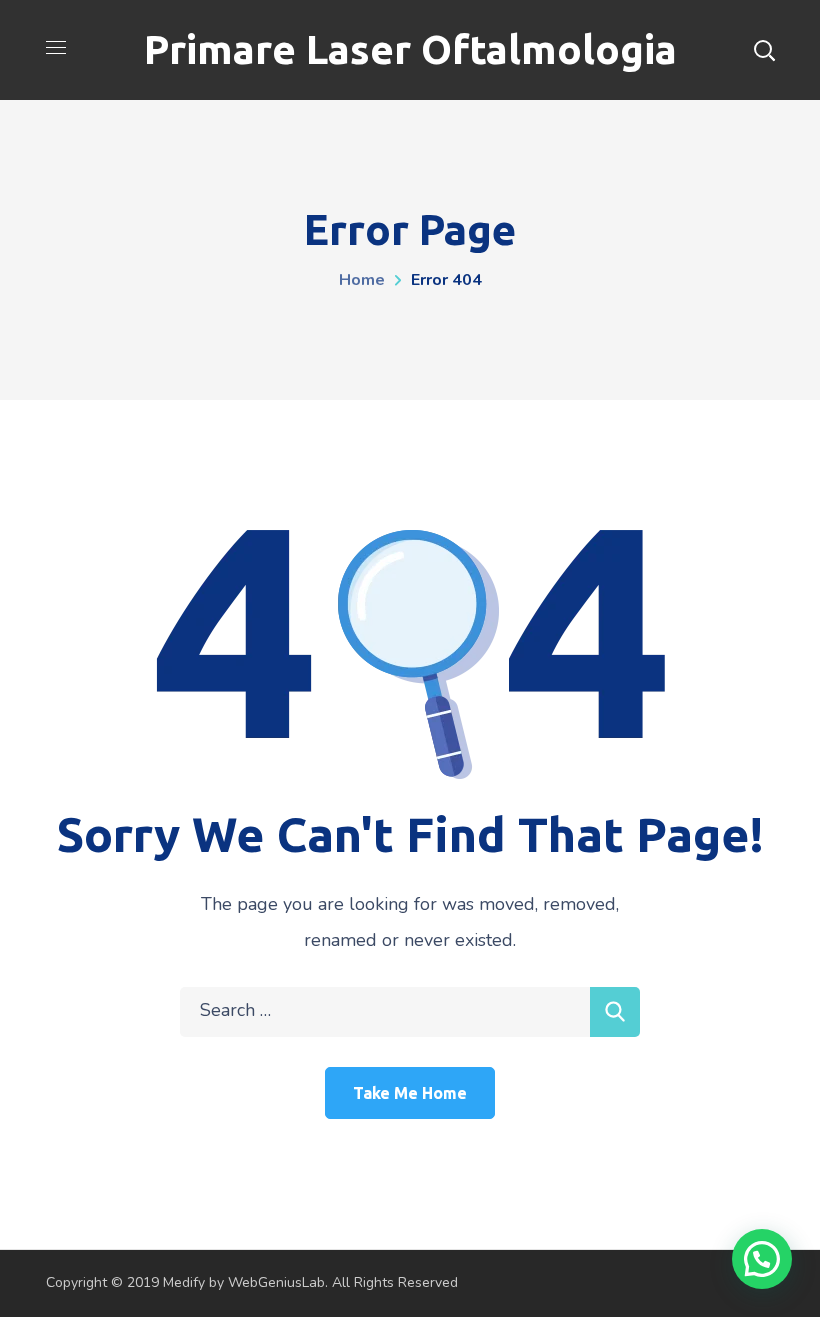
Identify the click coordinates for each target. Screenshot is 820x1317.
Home (362, 280)
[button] (762, 1259)
